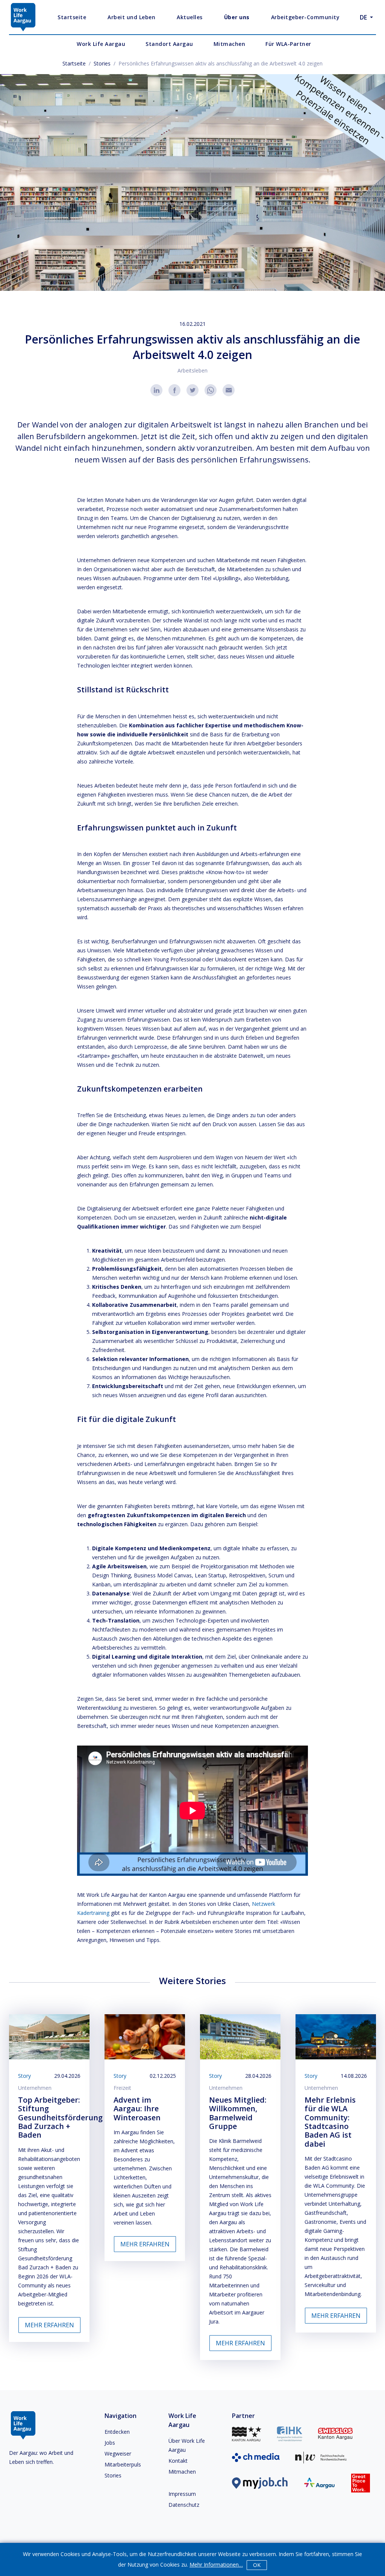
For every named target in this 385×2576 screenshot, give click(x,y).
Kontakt (178, 2461)
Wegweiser (118, 2454)
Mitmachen (182, 2472)
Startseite (74, 63)
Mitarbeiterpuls (123, 2464)
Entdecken (117, 2432)
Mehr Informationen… (216, 2565)
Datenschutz (184, 2505)
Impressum (182, 2494)
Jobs (110, 2443)
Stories (102, 63)
